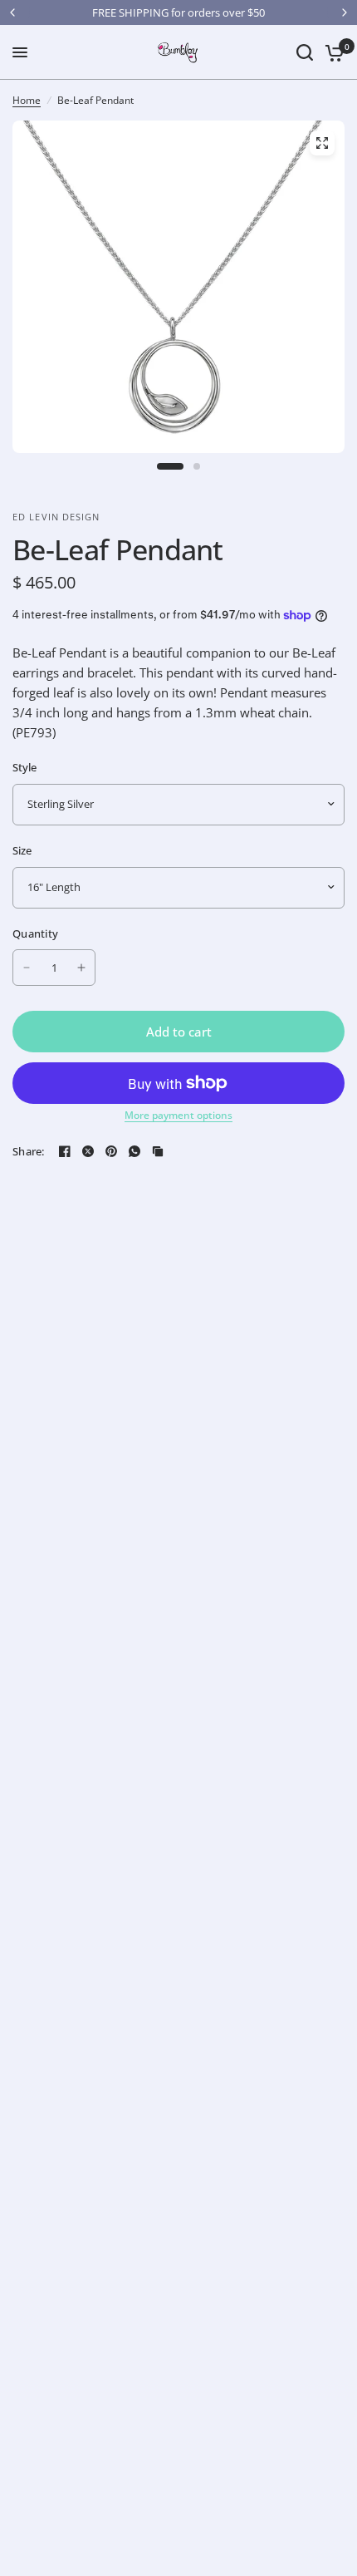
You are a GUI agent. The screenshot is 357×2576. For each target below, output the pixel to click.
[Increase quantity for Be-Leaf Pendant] (81, 968)
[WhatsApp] (134, 1151)
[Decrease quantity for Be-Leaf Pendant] (27, 968)
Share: (29, 1152)
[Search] (305, 52)
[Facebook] (65, 1151)
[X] (88, 1151)
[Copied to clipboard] (158, 1151)
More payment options (178, 1116)
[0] (332, 52)
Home (27, 100)
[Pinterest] (111, 1151)
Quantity (35, 933)
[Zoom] (322, 143)
